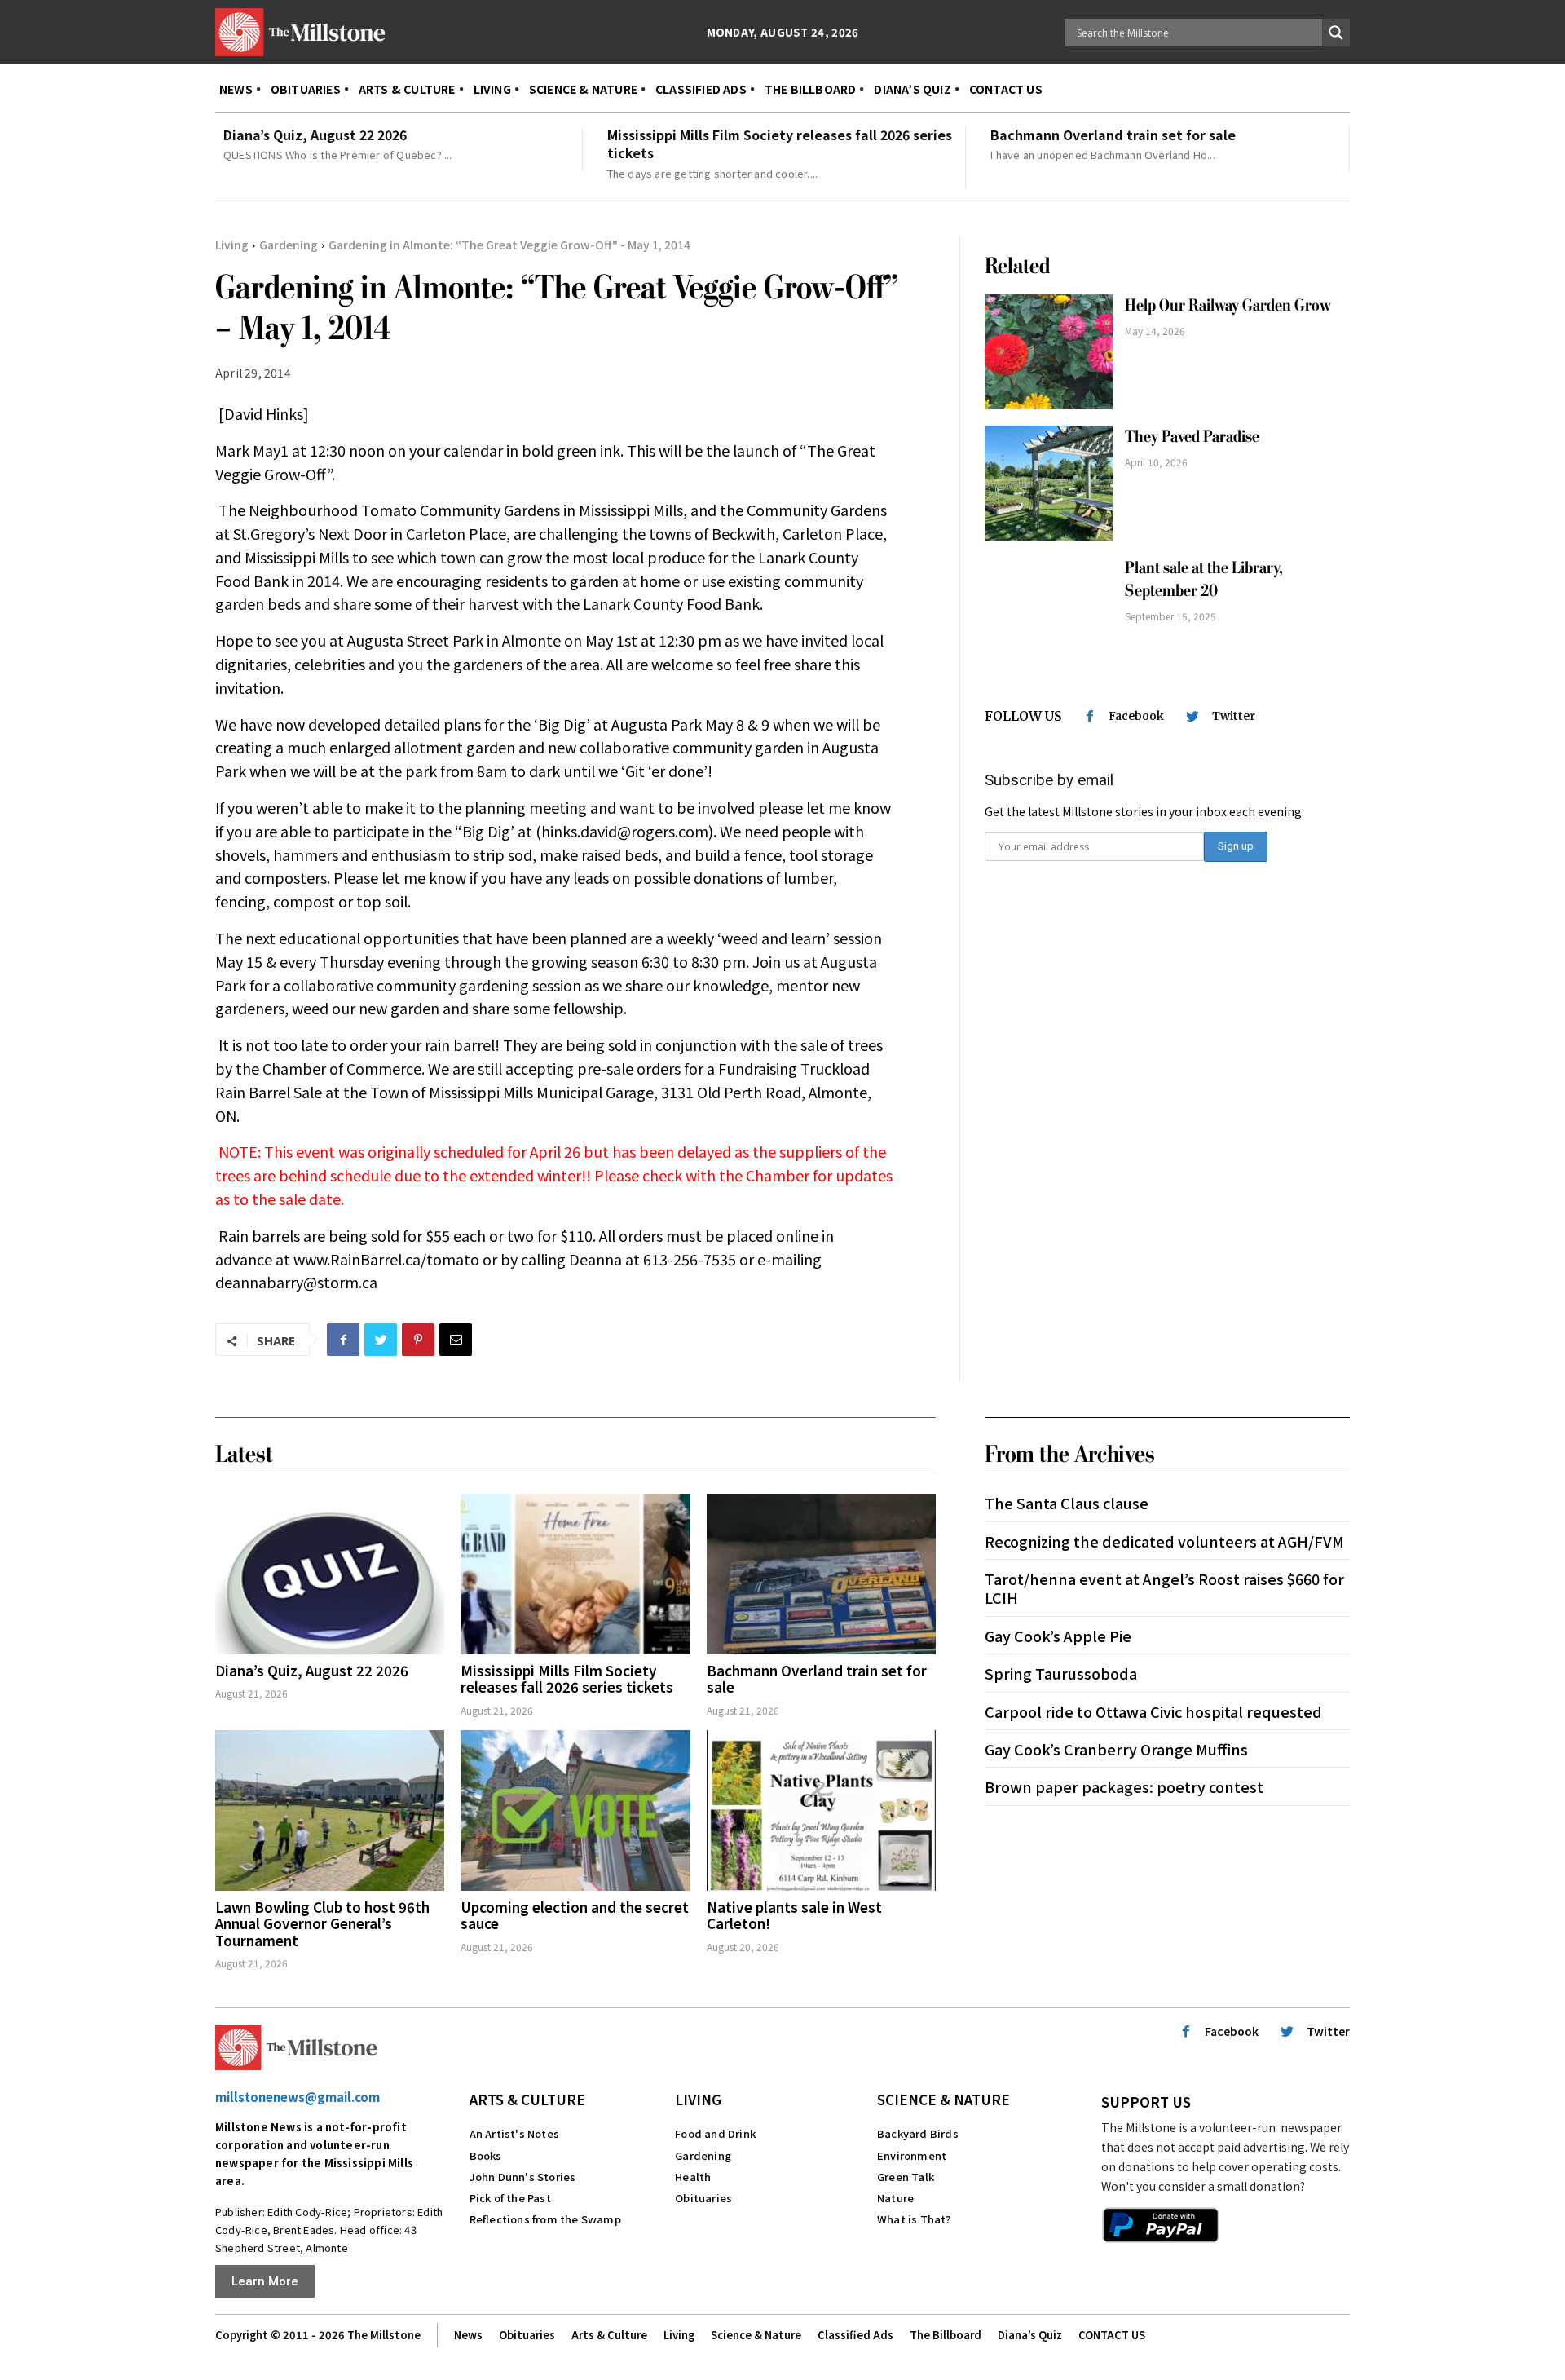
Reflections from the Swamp (545, 2219)
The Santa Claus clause (1067, 1503)
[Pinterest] (418, 1340)
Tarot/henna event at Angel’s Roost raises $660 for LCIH (1164, 1588)
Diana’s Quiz (1030, 2335)
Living (232, 245)
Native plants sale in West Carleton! (794, 1915)
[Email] (456, 1340)
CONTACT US (1112, 2335)
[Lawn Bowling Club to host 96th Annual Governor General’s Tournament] (330, 1810)
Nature (895, 2198)
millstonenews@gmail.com (298, 2097)
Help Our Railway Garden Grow (1230, 305)
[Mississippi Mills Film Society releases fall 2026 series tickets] (575, 1574)
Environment (912, 2155)
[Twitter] (381, 1340)
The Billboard (946, 2335)
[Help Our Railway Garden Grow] (1049, 352)
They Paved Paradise (1192, 437)
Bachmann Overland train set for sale (1113, 135)
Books (486, 2155)
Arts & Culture (527, 2099)
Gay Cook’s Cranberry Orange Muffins (1118, 1749)
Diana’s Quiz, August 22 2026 (315, 135)
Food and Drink (715, 2133)
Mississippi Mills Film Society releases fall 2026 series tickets (780, 144)
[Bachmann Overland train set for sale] (821, 1574)
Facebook (1136, 716)
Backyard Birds (918, 2133)
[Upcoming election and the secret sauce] (575, 1810)
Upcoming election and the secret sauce (575, 1915)
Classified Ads (855, 2335)
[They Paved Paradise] (1049, 483)
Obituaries (703, 2198)
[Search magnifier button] (1336, 33)
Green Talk (906, 2177)
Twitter (1234, 716)
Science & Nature (943, 2099)
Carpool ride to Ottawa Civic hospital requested (1153, 1711)
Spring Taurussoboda (1061, 1673)
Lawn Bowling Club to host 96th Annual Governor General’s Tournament (322, 1923)
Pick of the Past (510, 2198)
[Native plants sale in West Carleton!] (821, 1810)
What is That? (915, 2219)
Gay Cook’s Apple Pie (1058, 1636)
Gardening (289, 245)
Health (693, 2177)
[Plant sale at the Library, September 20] (1049, 614)
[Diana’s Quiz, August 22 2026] (330, 1574)
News (468, 2335)
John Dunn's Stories (523, 2177)
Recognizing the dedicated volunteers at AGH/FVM (1164, 1541)
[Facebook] (343, 1340)
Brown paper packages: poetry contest (1124, 1786)
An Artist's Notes (514, 2133)
